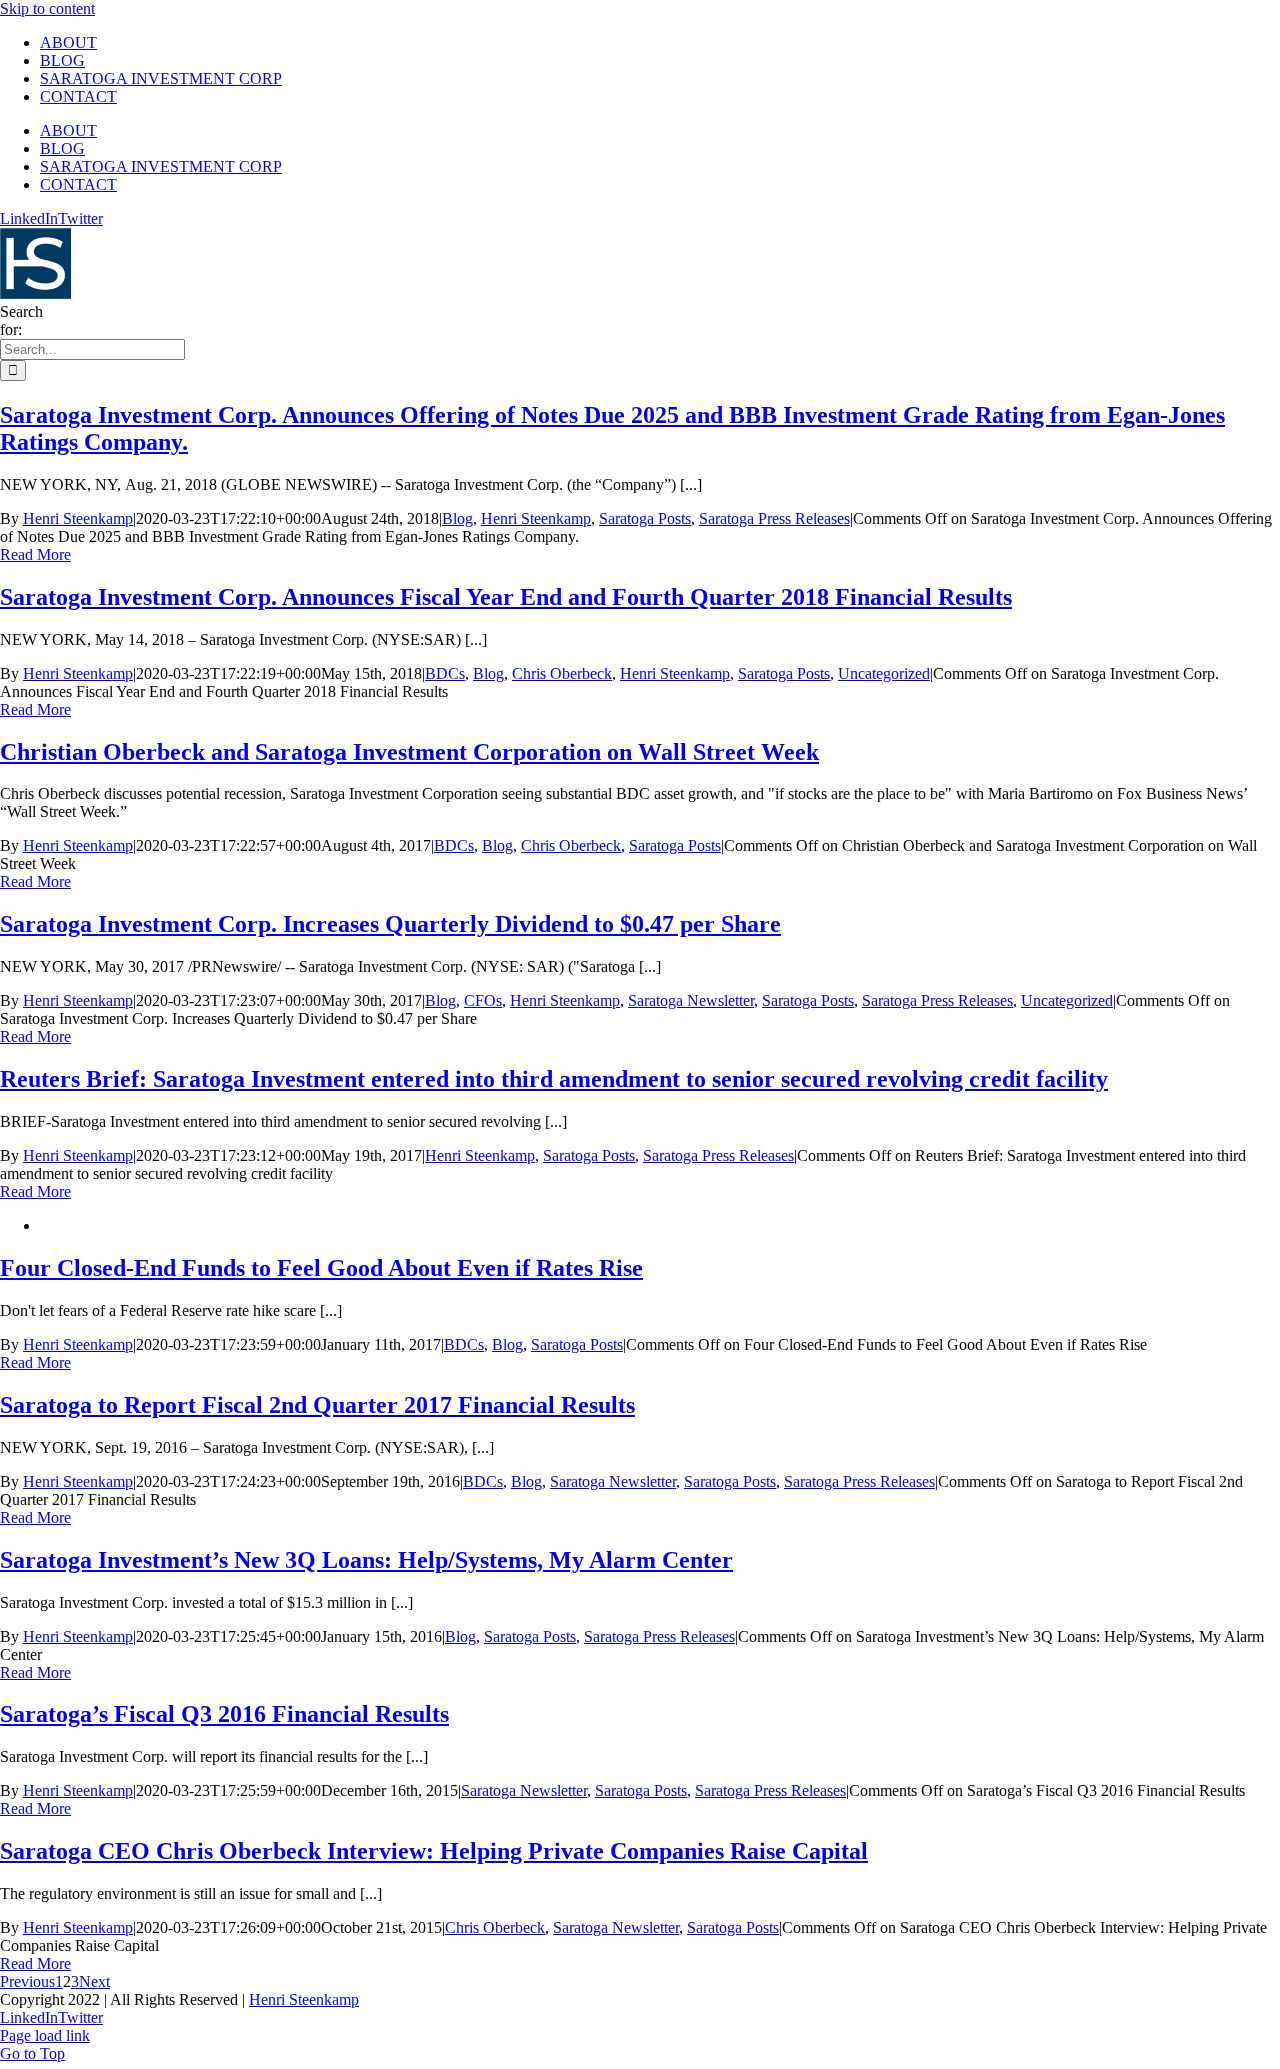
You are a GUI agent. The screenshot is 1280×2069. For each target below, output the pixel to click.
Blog (457, 518)
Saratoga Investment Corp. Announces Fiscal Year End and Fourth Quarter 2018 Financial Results (506, 597)
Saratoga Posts (645, 518)
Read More (35, 554)
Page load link (45, 2035)
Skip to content (47, 8)
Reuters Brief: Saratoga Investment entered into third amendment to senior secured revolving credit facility (554, 1079)
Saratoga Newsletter (691, 1000)
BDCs (445, 673)
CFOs (483, 1000)
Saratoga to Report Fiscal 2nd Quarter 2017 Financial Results (317, 1405)
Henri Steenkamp (78, 518)
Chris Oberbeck (562, 673)
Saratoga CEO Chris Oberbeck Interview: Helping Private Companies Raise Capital (434, 1851)
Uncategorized (884, 673)
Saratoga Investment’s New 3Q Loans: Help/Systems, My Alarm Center (366, 1560)
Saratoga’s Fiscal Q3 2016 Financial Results (224, 1714)
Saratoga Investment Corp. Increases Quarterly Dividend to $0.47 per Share (390, 924)
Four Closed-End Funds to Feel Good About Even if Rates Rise (321, 1268)
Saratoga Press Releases (774, 518)
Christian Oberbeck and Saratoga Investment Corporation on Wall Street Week (409, 752)
